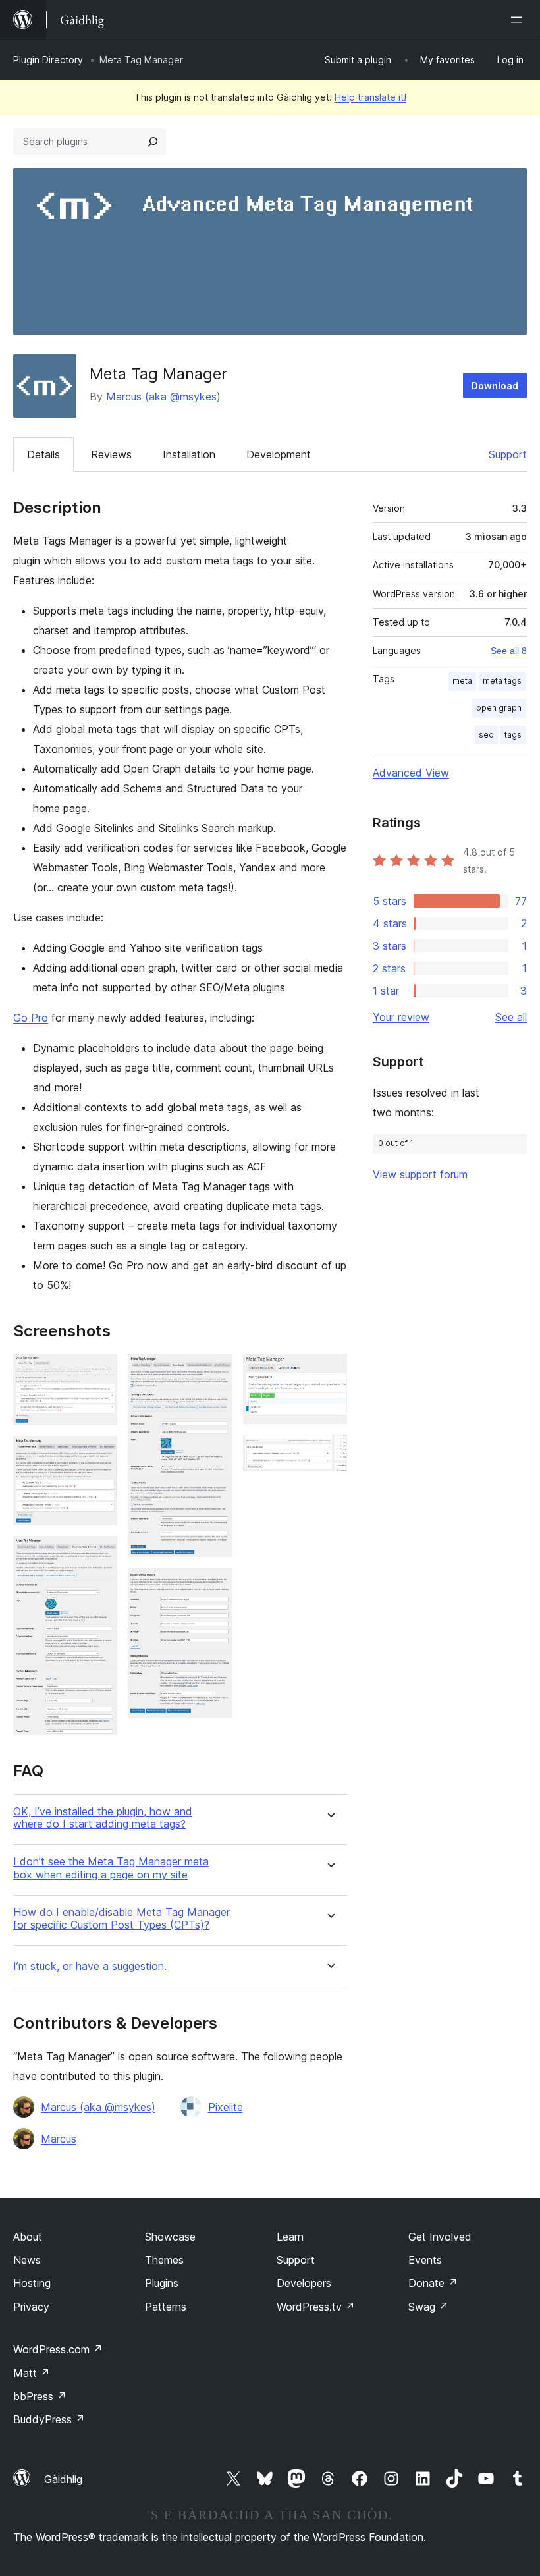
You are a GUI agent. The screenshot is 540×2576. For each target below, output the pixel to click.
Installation (189, 454)
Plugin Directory (48, 60)
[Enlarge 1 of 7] (99, 1372)
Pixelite (226, 2107)
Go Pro (31, 1018)
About (28, 2237)
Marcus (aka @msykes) (163, 397)
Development (279, 454)
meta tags (502, 681)
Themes (164, 2260)
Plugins (162, 2283)
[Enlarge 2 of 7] (99, 1454)
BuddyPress (49, 2419)
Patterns (166, 2307)
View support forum (420, 1174)
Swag (428, 2307)
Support (508, 454)
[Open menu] (519, 20)
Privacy (31, 2307)
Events (425, 2260)
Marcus (59, 2139)
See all (511, 1017)
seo (486, 735)
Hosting (32, 2283)
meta (462, 681)
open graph (499, 708)
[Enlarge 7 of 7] (329, 1452)
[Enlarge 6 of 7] (329, 1372)
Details (43, 454)
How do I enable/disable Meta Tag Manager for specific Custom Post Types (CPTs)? (121, 1919)
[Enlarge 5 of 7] (215, 1585)
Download (495, 386)
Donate (433, 2283)
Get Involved (440, 2237)
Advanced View (411, 773)
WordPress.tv (316, 2307)
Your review (401, 1017)
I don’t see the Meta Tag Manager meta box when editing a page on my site (111, 1868)
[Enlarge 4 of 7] (215, 1372)
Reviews (111, 454)
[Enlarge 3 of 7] (99, 1554)
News (27, 2260)
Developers (304, 2283)
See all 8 (509, 651)
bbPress (40, 2396)
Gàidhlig (63, 2479)
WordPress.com (58, 2349)
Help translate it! (370, 97)
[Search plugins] (153, 142)
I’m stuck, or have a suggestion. (90, 1966)
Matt (32, 2373)
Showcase (170, 2237)
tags (513, 735)
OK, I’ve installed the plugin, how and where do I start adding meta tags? (103, 1818)
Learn (290, 2237)
